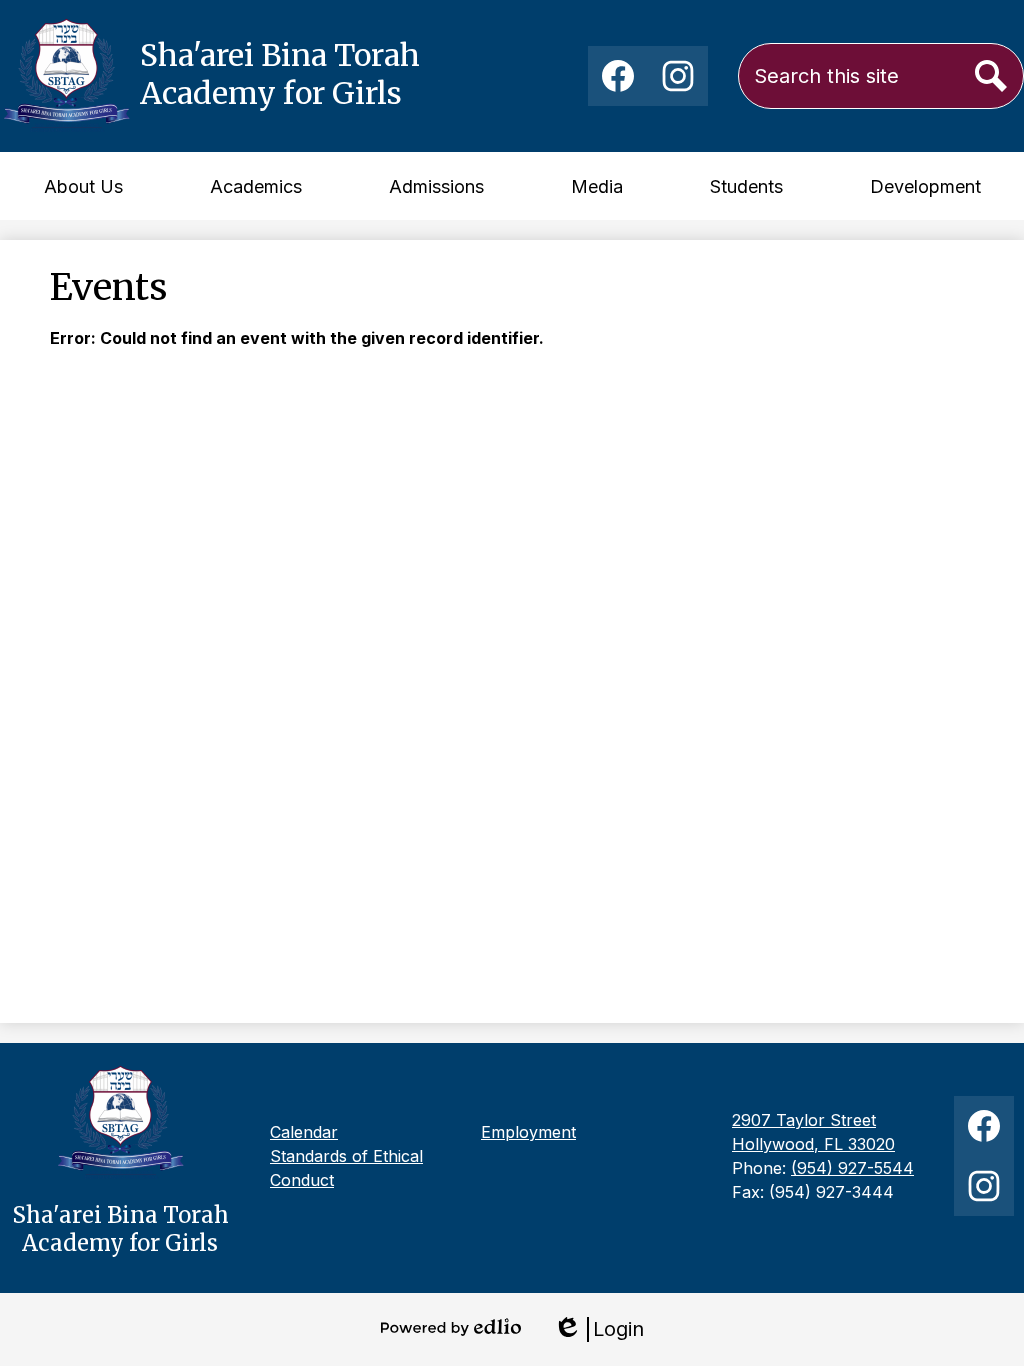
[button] (83, 186)
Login (598, 1329)
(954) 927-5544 (852, 1168)
